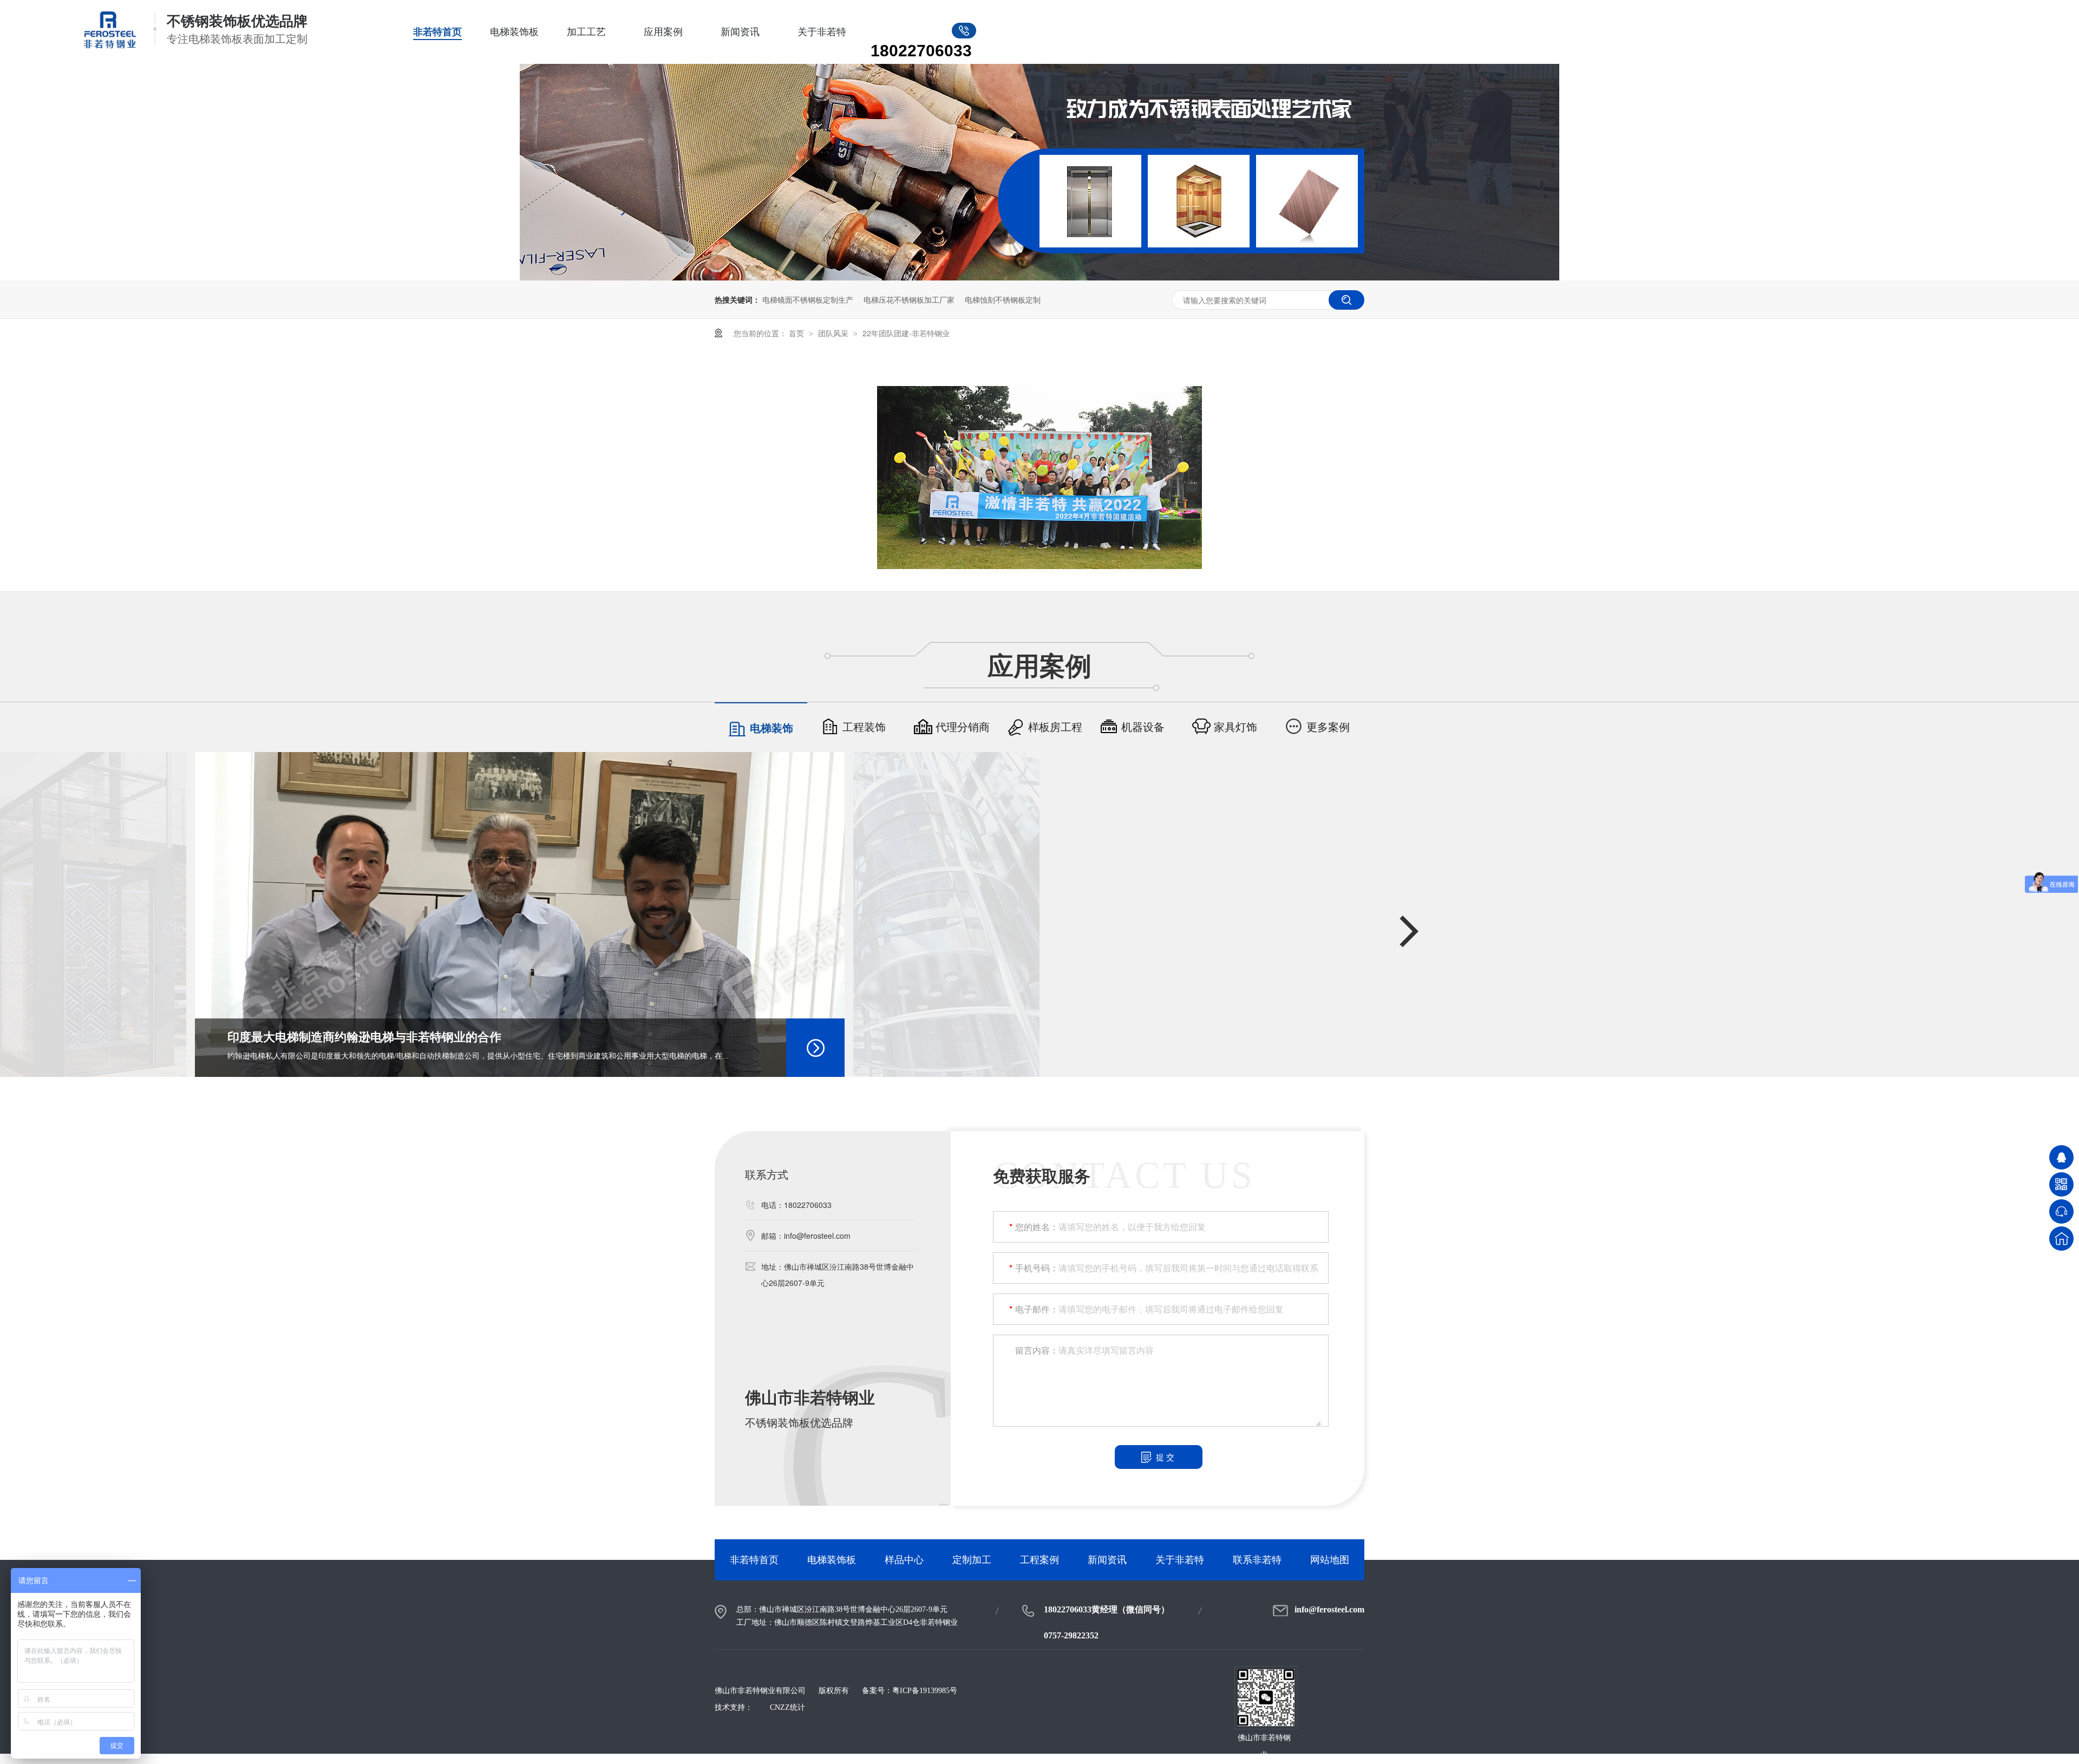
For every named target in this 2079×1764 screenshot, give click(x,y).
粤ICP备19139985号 (925, 1691)
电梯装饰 (772, 728)
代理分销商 (963, 727)
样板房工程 (1055, 727)
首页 (797, 333)
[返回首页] (2061, 1239)
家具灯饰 (1235, 727)
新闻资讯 (740, 32)
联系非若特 (1257, 1560)
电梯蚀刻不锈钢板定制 (1003, 299)
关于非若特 (822, 32)
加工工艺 (586, 32)
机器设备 (1143, 727)
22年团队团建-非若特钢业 (906, 333)
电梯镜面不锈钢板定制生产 (808, 299)
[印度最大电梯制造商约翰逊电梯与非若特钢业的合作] (520, 914)
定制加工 (972, 1560)
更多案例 (1328, 727)
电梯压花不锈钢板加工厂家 (909, 299)
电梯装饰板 (514, 32)
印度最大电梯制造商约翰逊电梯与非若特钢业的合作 (364, 1037)
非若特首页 (437, 32)
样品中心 (904, 1560)
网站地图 (1330, 1560)
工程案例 (1039, 1560)
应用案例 (663, 32)
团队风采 (834, 333)
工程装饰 (864, 727)
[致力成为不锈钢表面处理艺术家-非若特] (1039, 277)
